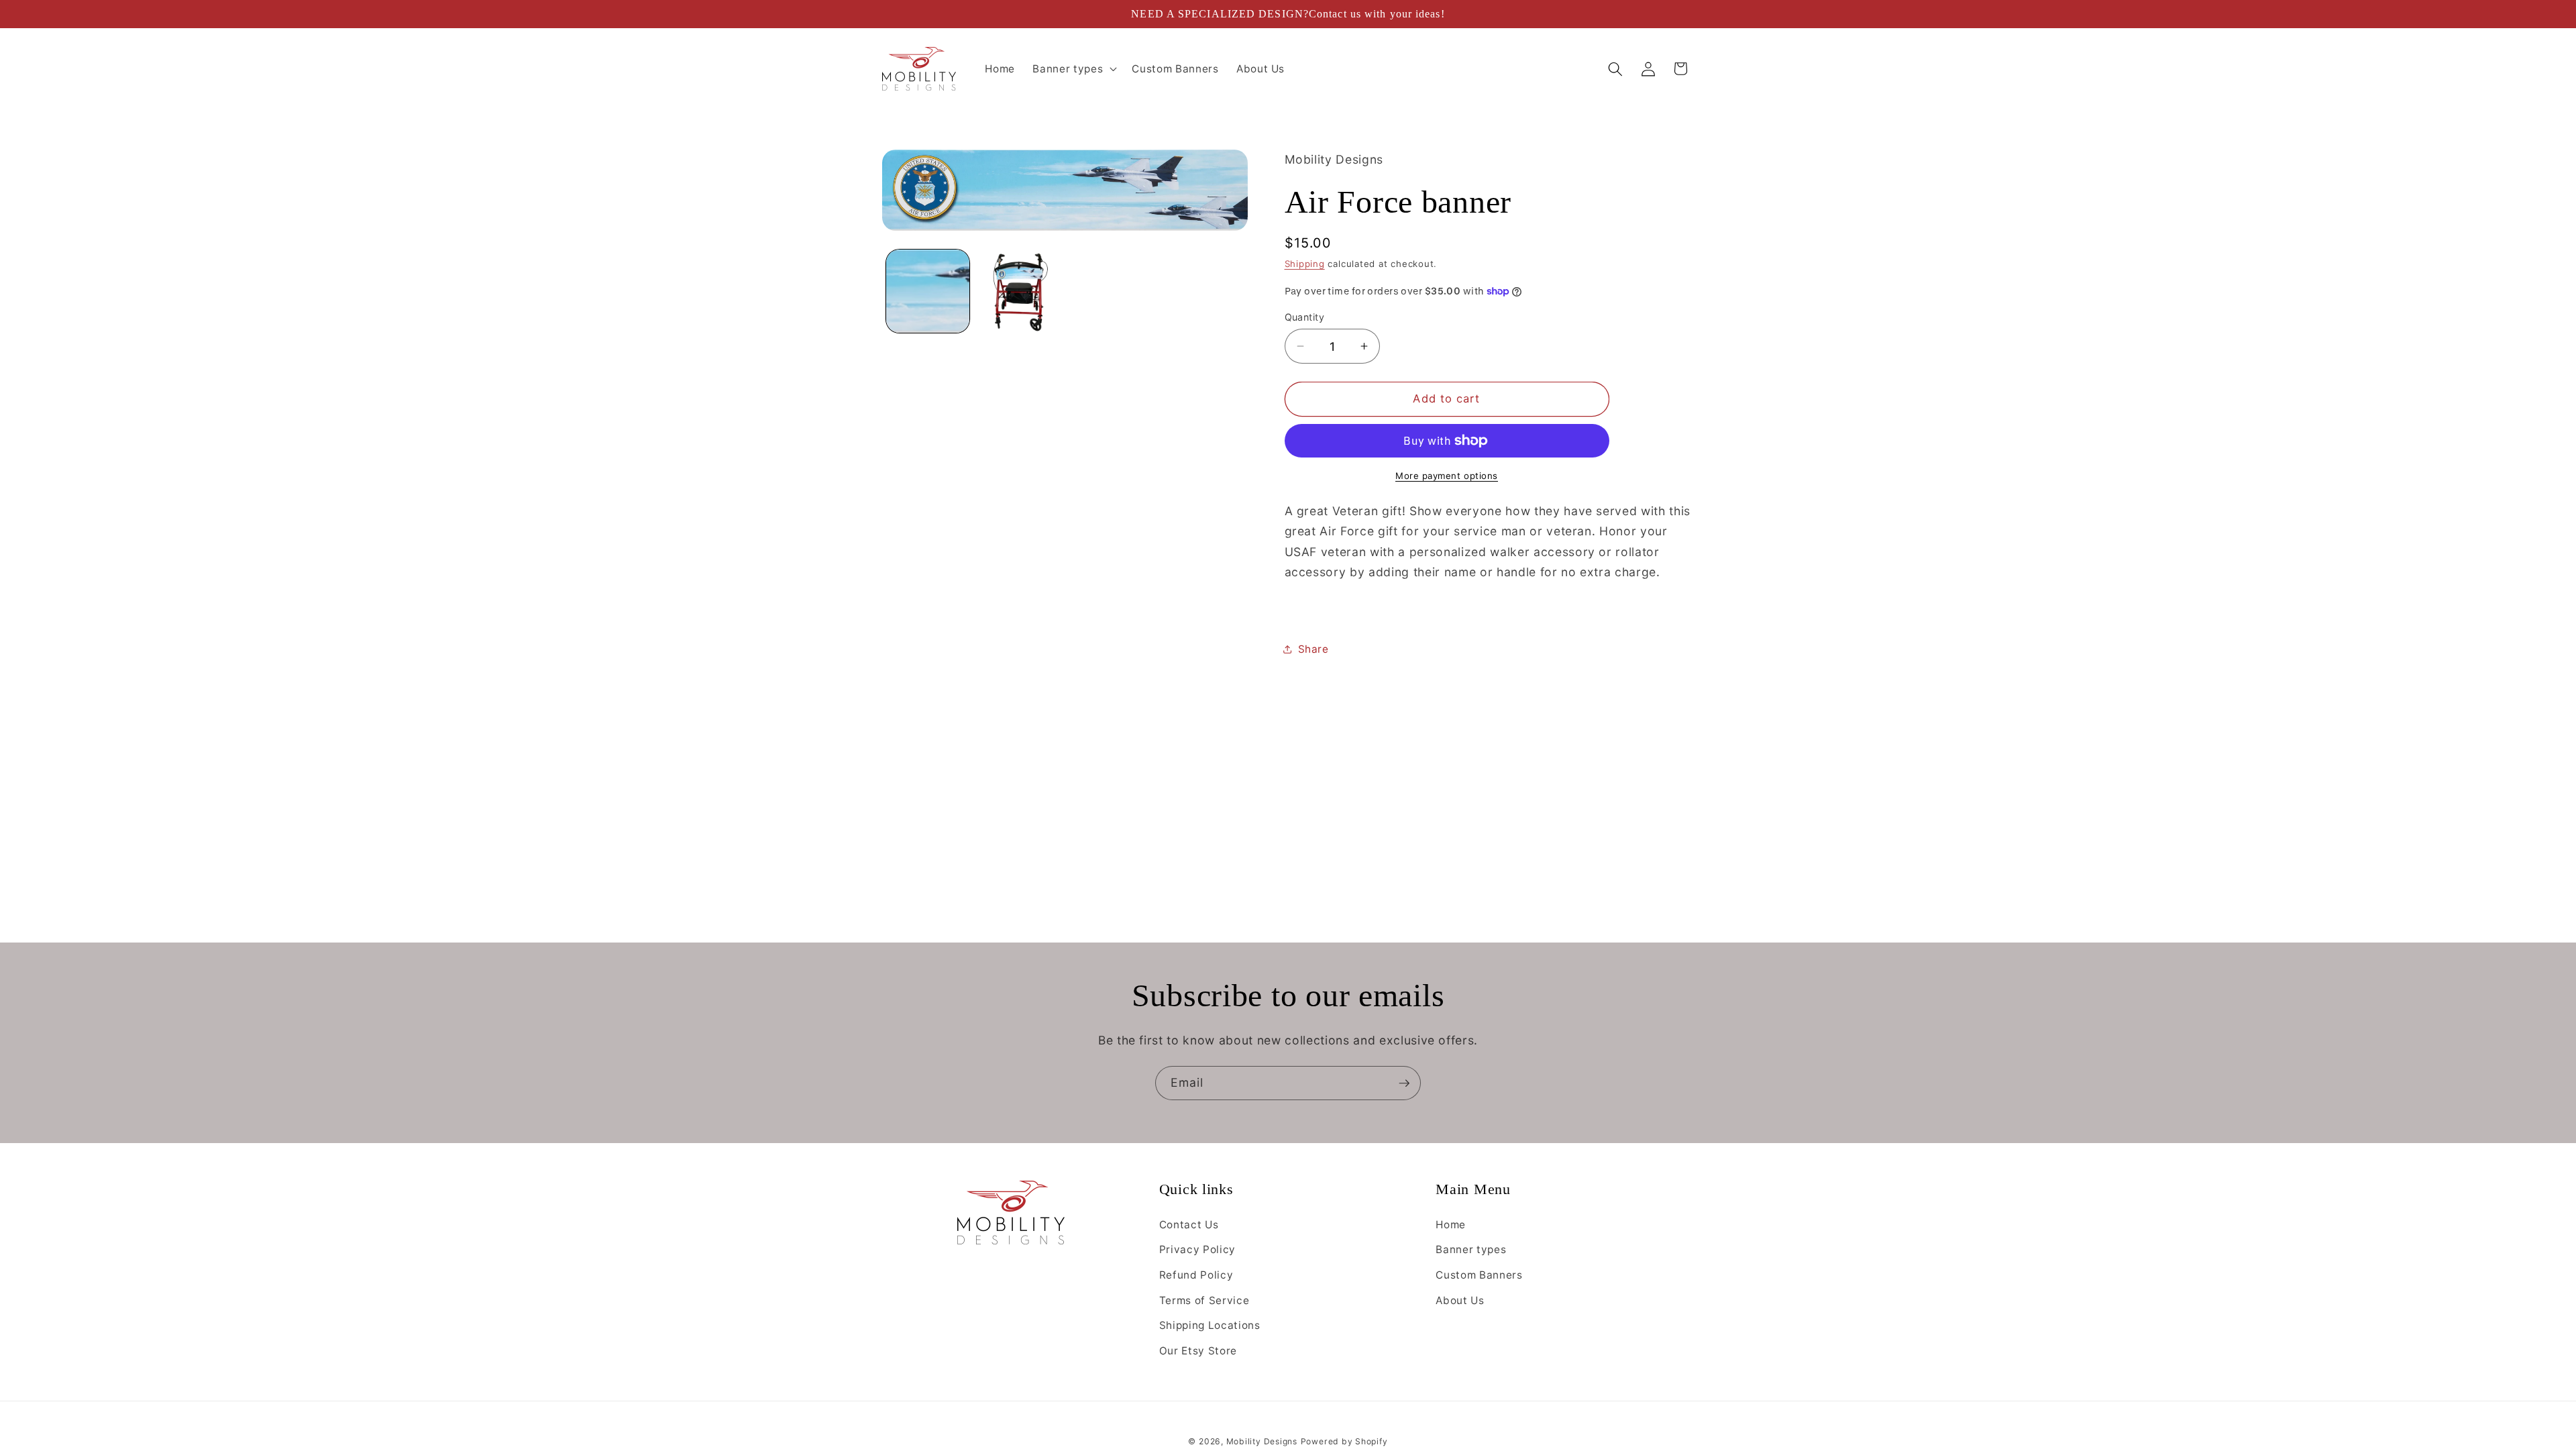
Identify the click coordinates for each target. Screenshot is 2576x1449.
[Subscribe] (1404, 1083)
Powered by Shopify (1344, 1441)
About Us (1460, 1300)
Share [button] (1313, 649)
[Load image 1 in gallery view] (928, 291)
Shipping (1305, 264)
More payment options (1447, 476)
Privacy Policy (1197, 1249)
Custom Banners (1479, 1275)
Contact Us (1189, 1225)
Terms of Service (1204, 1300)
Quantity (1305, 317)
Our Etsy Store (1198, 1351)
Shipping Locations (1210, 1325)
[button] (1073, 69)
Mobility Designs (1262, 1441)
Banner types (1471, 1249)
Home (1451, 1225)
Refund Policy (1196, 1275)
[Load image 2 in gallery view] (1019, 291)
